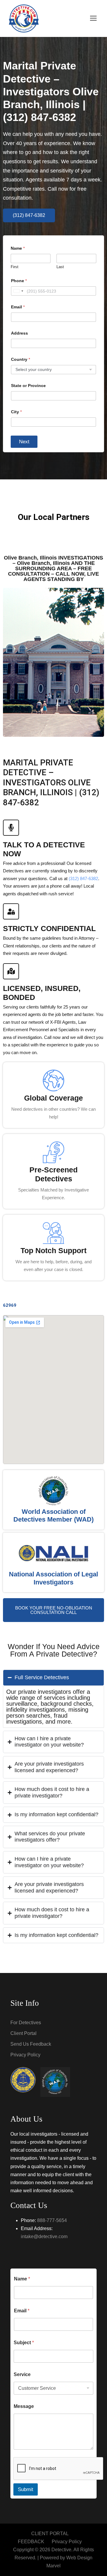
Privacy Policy (25, 2055)
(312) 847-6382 (83, 878)
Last (60, 267)
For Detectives (26, 2023)
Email (18, 307)
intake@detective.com (44, 2236)
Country (21, 359)
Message (24, 2406)
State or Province (28, 386)
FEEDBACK (31, 2542)
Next (24, 442)
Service (22, 2374)
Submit (26, 2489)
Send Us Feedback (31, 2044)
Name (22, 2279)
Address (19, 333)
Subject (24, 2343)
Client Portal (23, 2033)
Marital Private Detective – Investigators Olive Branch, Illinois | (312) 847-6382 (51, 91)
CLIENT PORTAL (50, 2534)
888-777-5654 (52, 2220)
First (15, 267)
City (16, 412)
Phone (19, 281)
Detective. (62, 2550)
